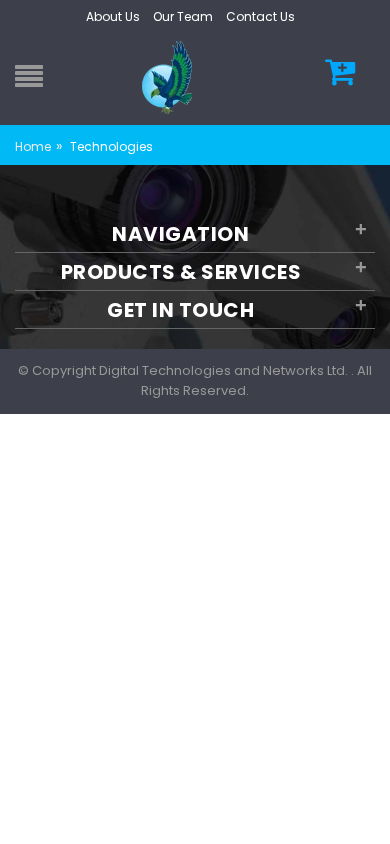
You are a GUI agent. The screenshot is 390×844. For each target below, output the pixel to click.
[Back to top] (369, 808)
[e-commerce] (170, 76)
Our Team (183, 16)
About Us (113, 16)
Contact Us (260, 16)
